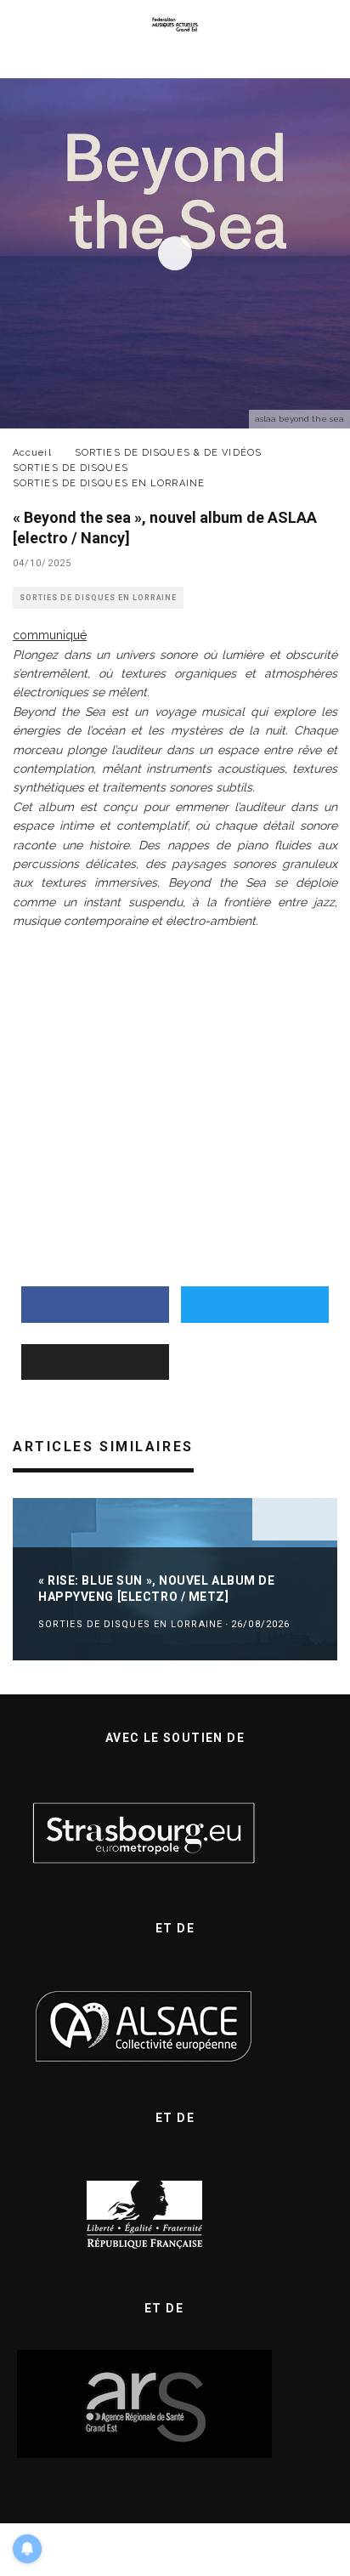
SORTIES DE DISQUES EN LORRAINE (98, 598)
